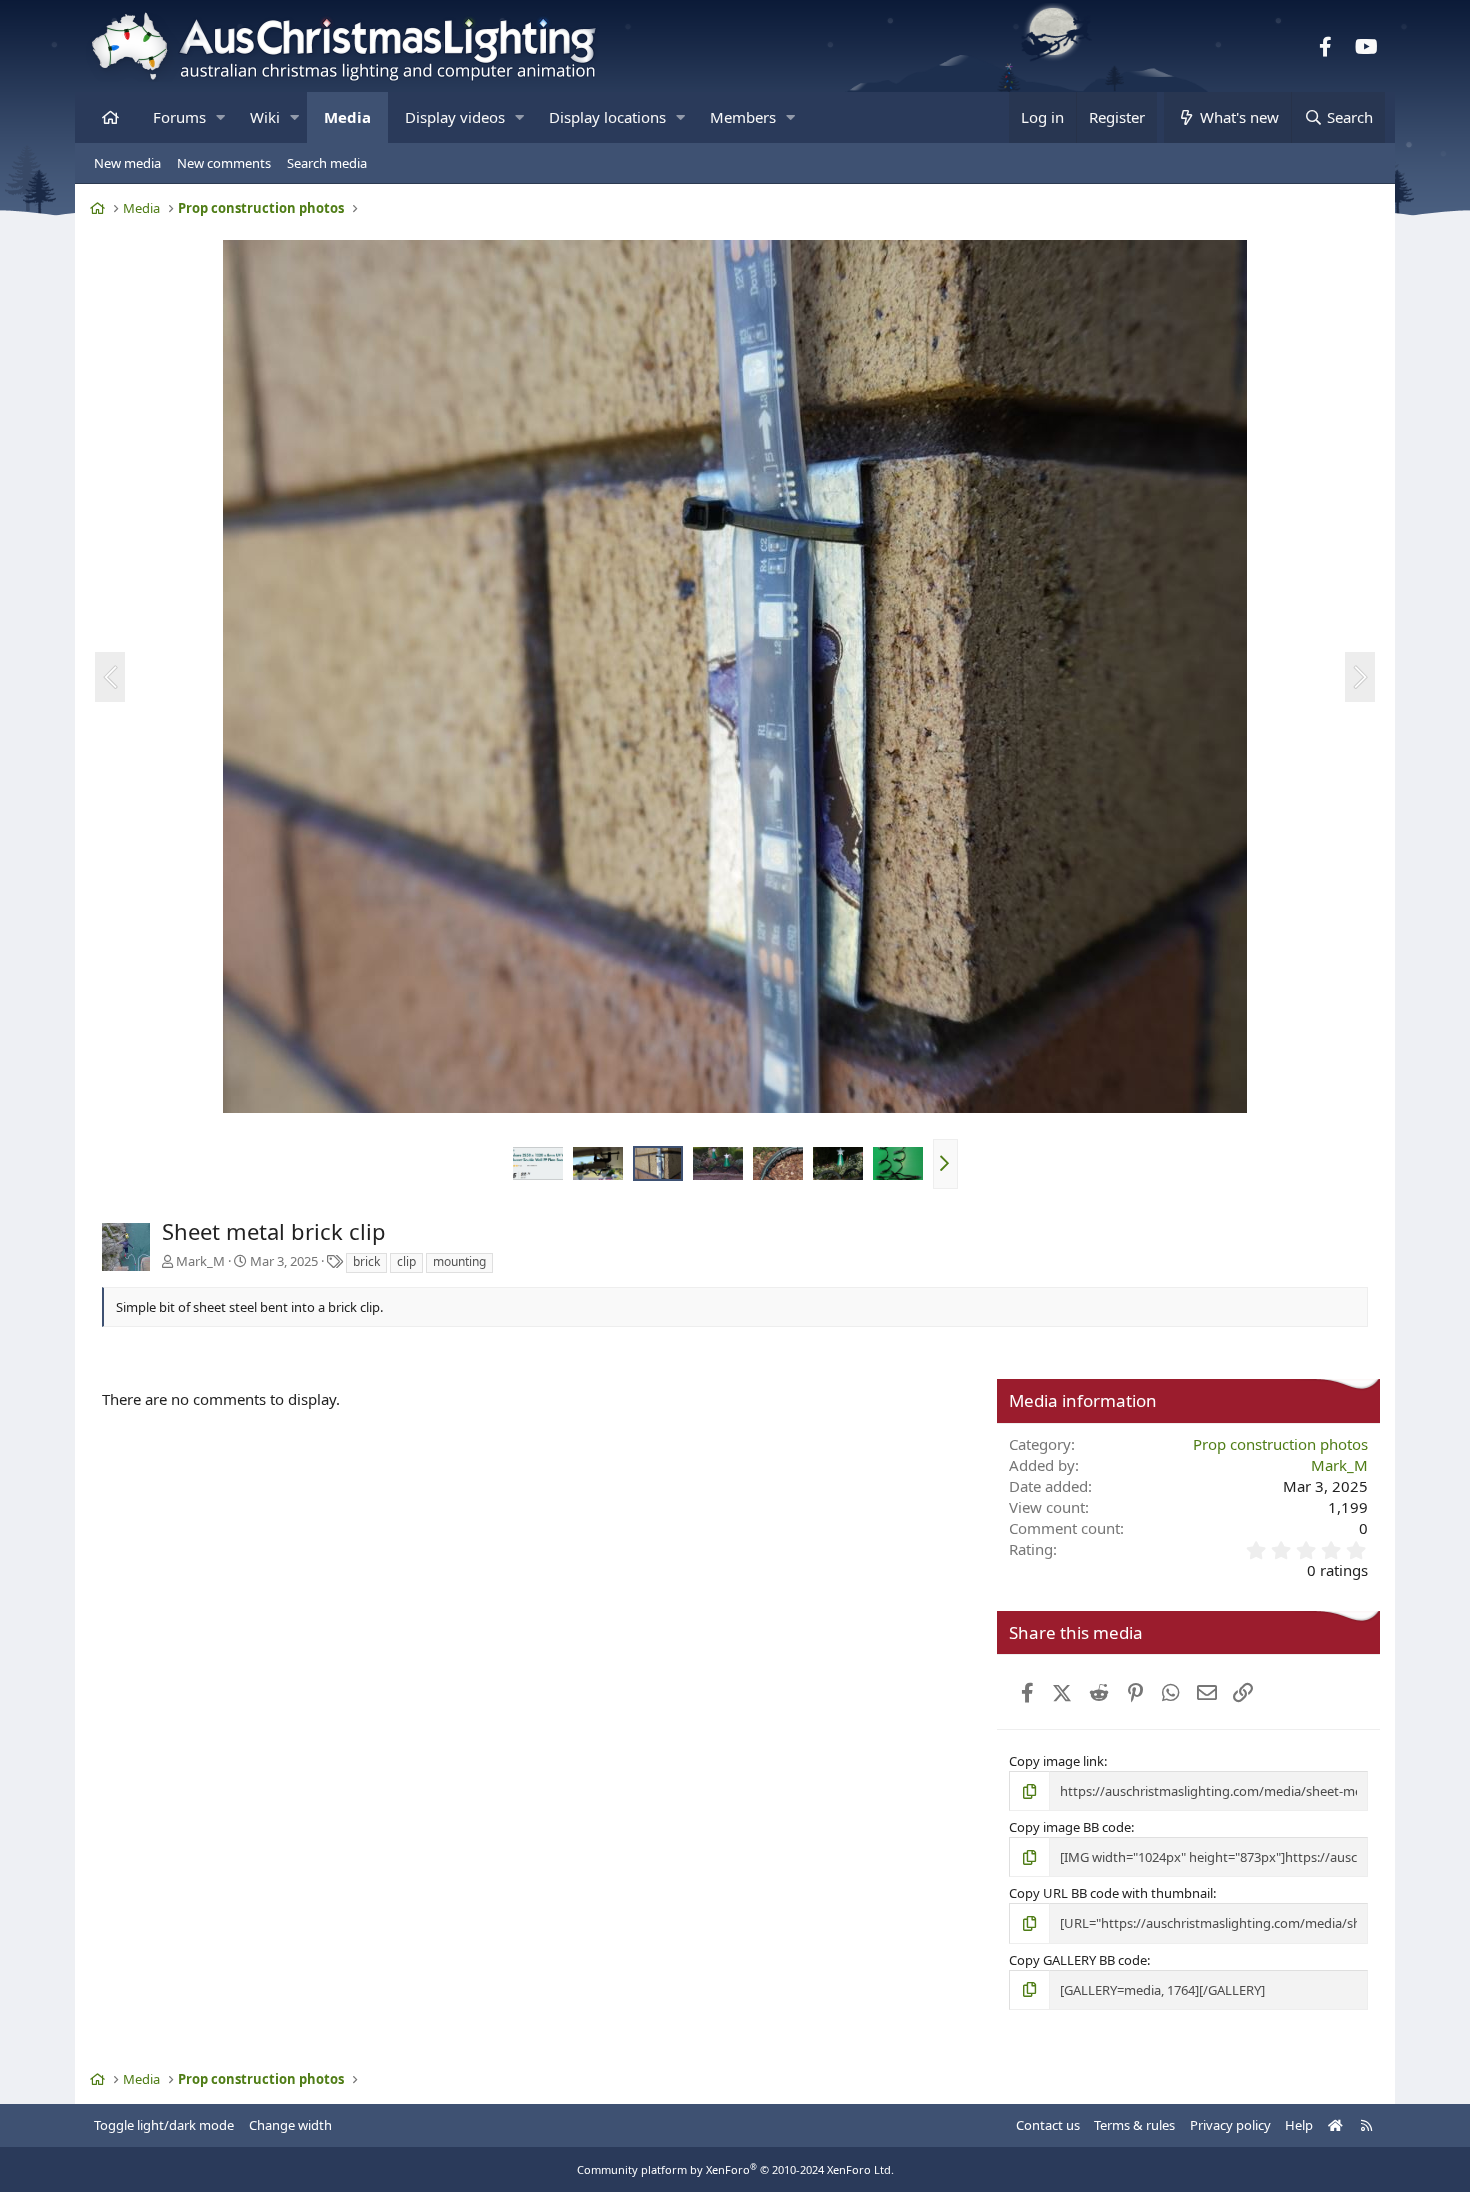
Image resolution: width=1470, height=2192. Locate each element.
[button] (220, 117)
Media (347, 117)
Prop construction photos (1280, 1444)
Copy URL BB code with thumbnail (1111, 1893)
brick (366, 1261)
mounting (459, 1261)
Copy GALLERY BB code (1078, 1960)
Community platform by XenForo (735, 2169)
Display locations (607, 117)
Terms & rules (1134, 2125)
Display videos (455, 117)
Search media (327, 163)
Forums (179, 117)
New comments (224, 163)
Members (743, 117)
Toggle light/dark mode (164, 2125)
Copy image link (1056, 1761)
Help (1299, 2125)
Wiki (265, 117)
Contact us (1048, 2125)
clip (406, 1261)
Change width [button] (290, 2125)
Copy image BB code (1070, 1827)
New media (127, 163)
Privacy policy (1230, 2125)
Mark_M (200, 1261)
